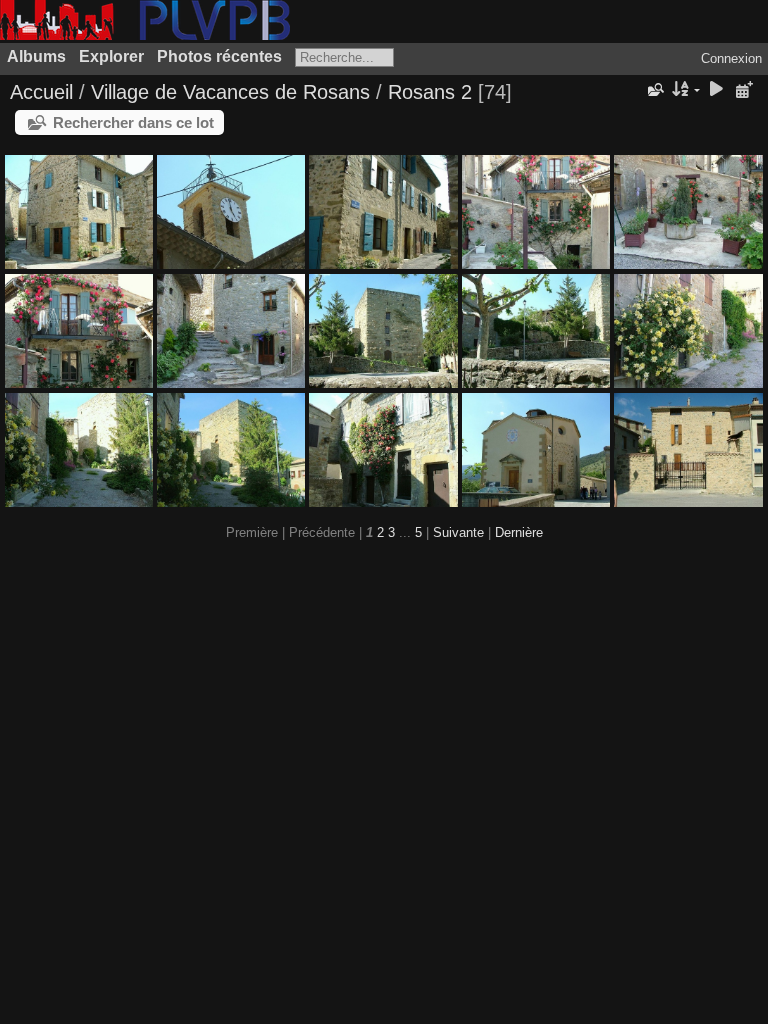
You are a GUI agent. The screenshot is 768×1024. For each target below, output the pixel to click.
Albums (36, 56)
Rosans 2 (430, 92)
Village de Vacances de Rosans (230, 92)
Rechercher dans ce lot (133, 122)
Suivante (458, 532)
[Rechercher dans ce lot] (654, 90)
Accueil (41, 92)
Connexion (731, 58)
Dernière (519, 532)
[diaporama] (716, 90)
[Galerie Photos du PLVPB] (145, 35)
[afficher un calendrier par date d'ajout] (744, 90)
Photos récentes (219, 56)
